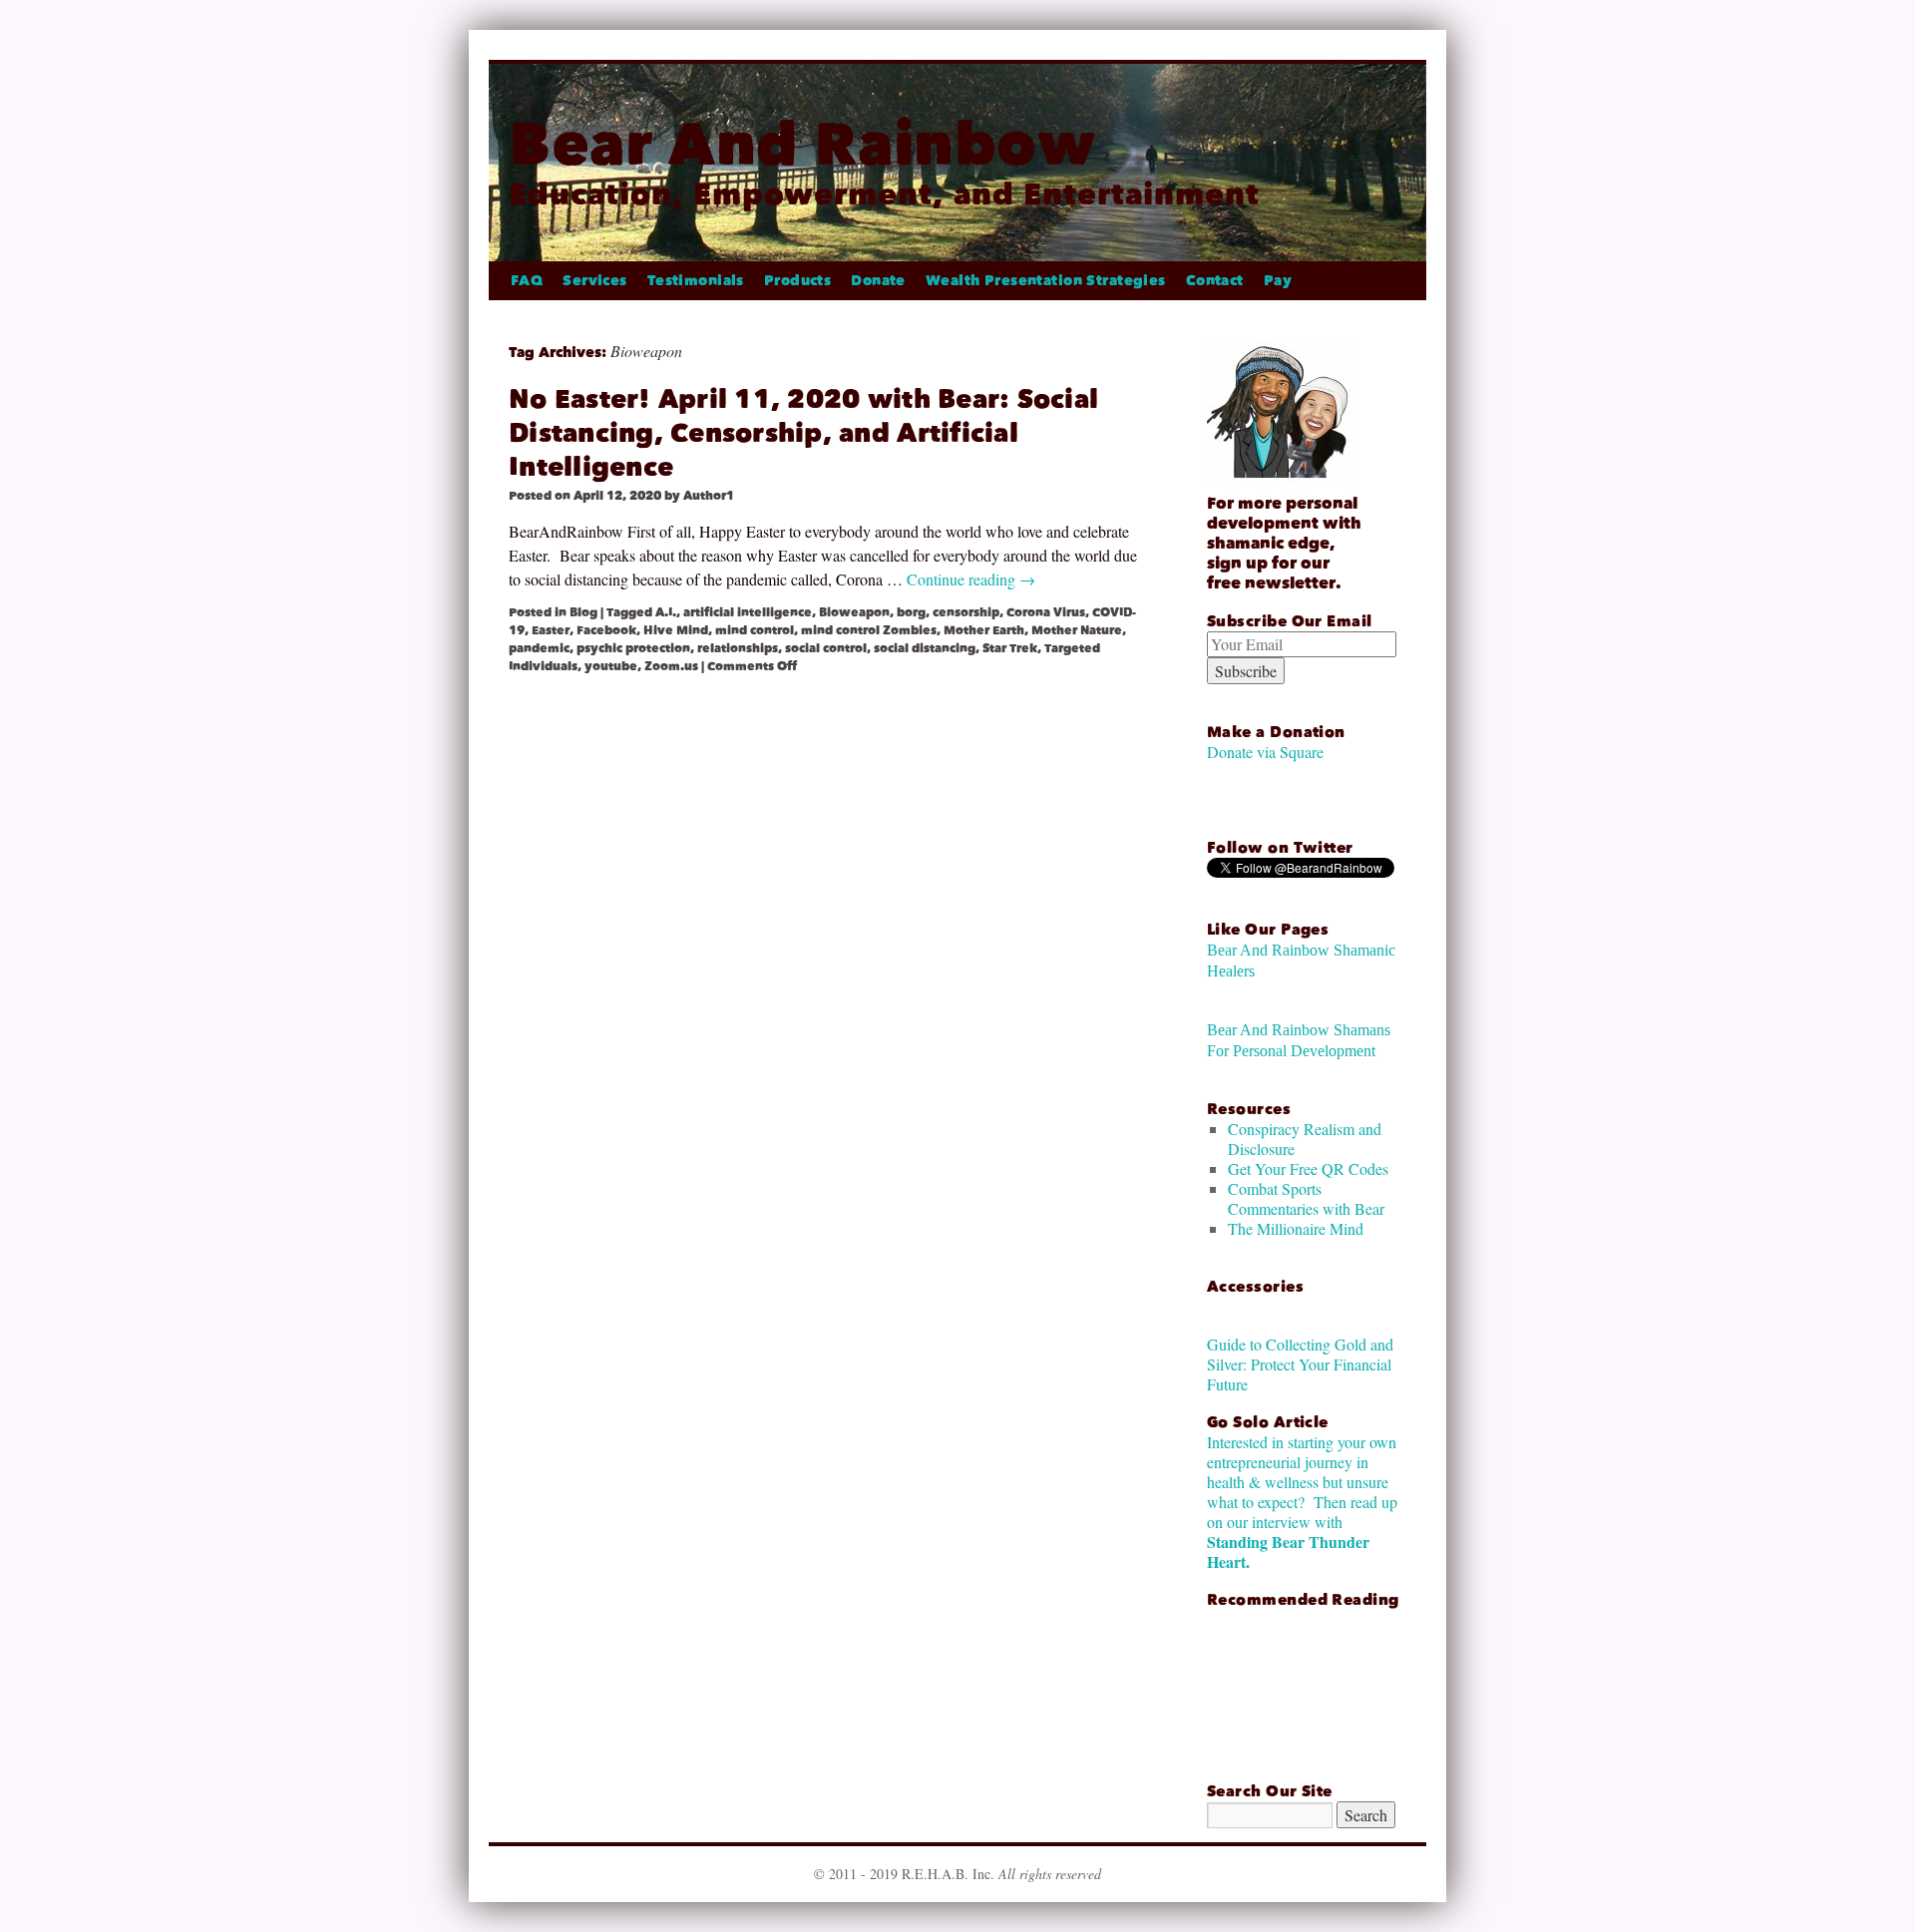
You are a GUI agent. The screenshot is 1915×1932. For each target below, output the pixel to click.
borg (911, 612)
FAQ (527, 281)
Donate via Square (1265, 752)
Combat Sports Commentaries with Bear (1306, 1198)
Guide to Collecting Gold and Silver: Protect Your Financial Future (1300, 1364)
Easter (551, 630)
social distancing (925, 648)
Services (594, 281)
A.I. (666, 612)
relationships (738, 648)
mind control (755, 630)
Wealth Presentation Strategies (1046, 281)
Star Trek (1010, 648)
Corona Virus (1046, 612)
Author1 (709, 496)
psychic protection (633, 648)
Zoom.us (671, 666)
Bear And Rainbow (802, 144)
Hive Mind (676, 630)
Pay (1278, 281)
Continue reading (971, 579)
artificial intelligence (748, 612)
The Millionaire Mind (1296, 1228)
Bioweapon (854, 612)
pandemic (539, 648)
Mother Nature (1077, 630)
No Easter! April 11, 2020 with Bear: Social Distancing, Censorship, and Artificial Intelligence (803, 433)
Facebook (606, 630)
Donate (878, 281)
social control (826, 648)
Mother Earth (984, 630)
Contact (1215, 281)
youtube (611, 666)
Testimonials (696, 281)
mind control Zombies (869, 630)
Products (797, 281)
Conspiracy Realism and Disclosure (1305, 1139)
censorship (966, 612)
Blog (583, 612)
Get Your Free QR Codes (1308, 1168)
